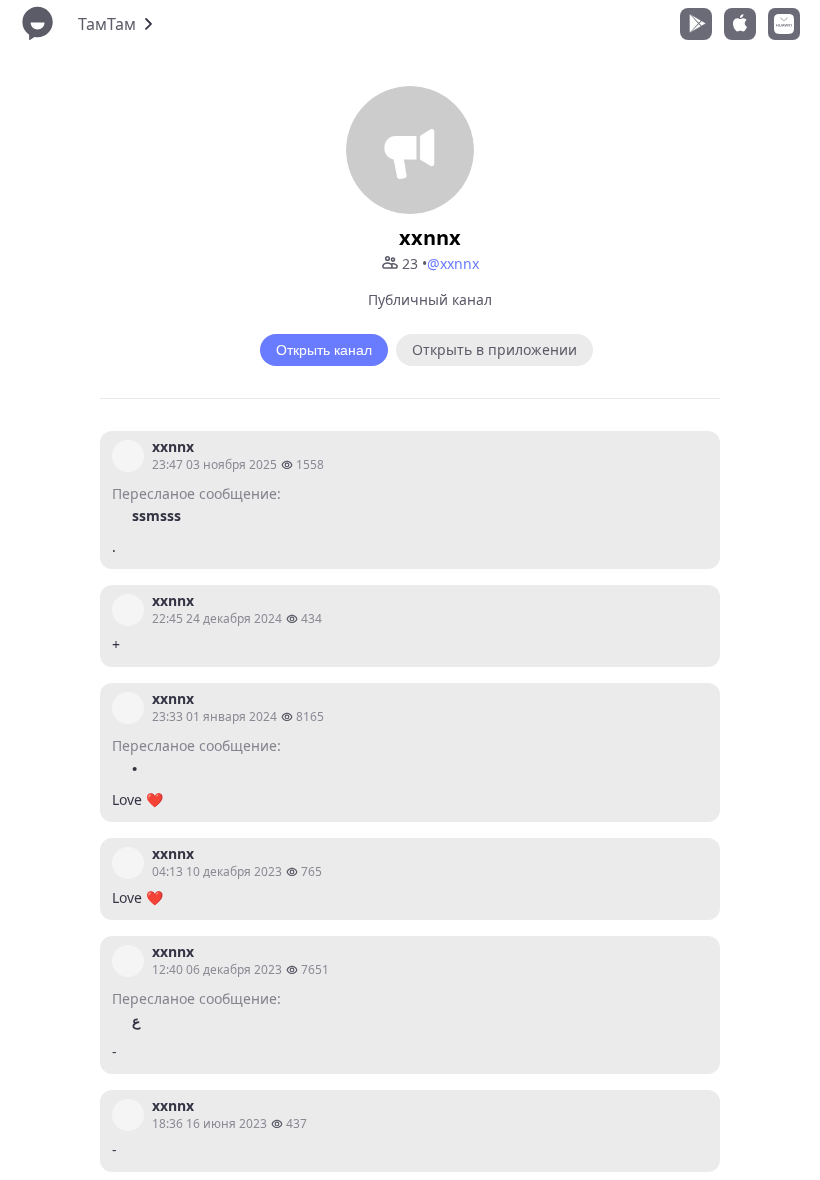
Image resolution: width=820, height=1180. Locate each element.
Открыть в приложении (494, 349)
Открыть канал (324, 350)
